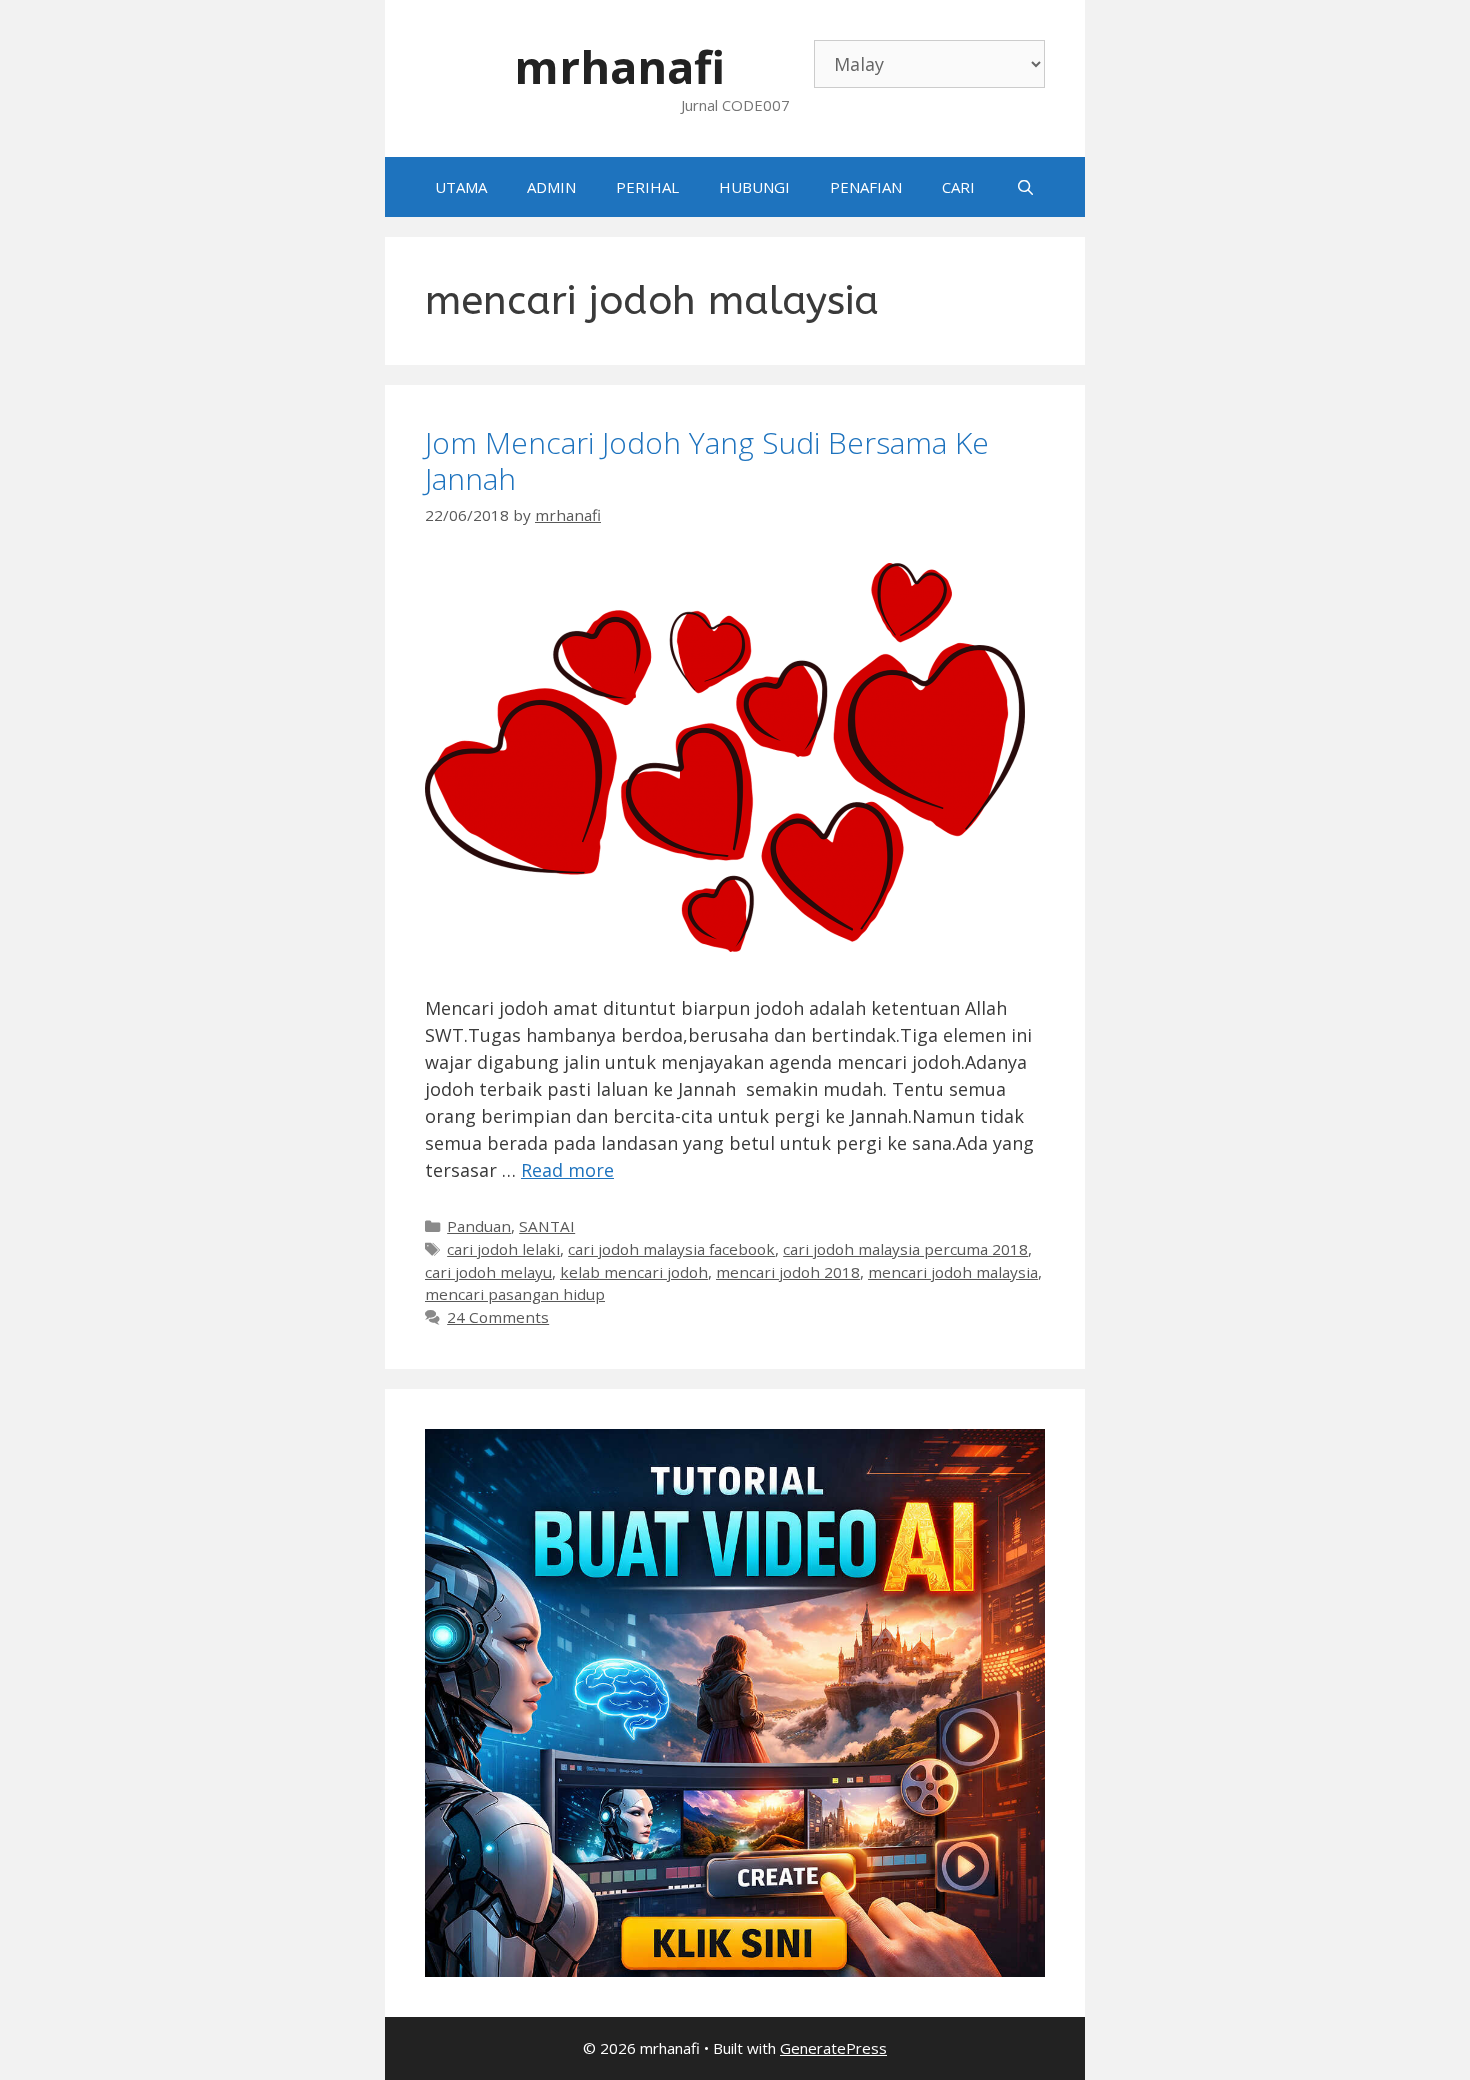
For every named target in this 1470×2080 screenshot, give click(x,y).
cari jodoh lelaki (503, 1249)
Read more (567, 1170)
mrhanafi (619, 66)
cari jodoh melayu (488, 1272)
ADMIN (551, 187)
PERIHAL (647, 187)
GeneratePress (833, 2048)
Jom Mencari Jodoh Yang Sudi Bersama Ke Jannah (707, 460)
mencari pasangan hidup (515, 1294)
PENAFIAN (866, 187)
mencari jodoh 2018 (788, 1272)
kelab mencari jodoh (634, 1272)
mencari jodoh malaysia (953, 1272)
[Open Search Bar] (1024, 187)
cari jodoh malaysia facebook (671, 1249)
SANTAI (547, 1226)
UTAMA (461, 187)
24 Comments (498, 1317)
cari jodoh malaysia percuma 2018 (905, 1249)
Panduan (479, 1226)
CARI (958, 187)
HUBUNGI (754, 187)
